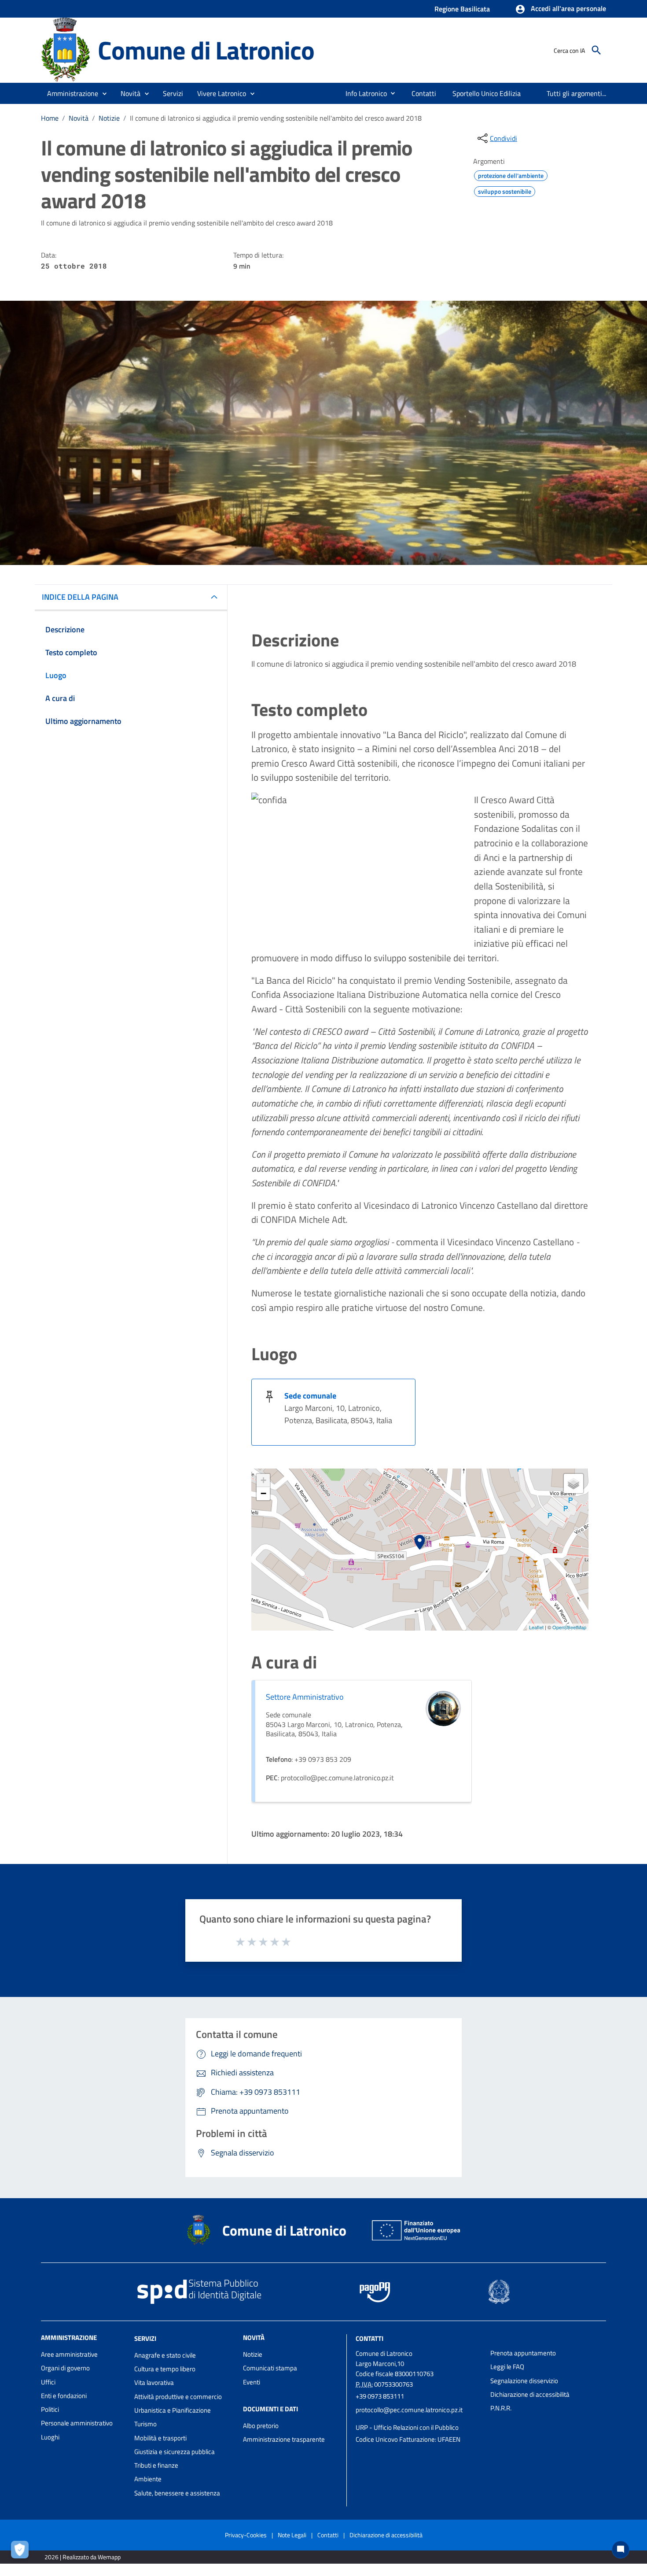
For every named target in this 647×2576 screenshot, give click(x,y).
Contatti (369, 2338)
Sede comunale (310, 1396)
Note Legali (292, 2535)
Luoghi (50, 2437)
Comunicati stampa (270, 2368)
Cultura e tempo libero (165, 2369)
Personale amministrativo (77, 2423)
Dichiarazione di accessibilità (530, 2394)
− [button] (263, 1493)
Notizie (109, 118)
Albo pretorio (261, 2426)
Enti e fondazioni (64, 2396)
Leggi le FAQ (507, 2367)
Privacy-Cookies (246, 2535)
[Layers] (573, 1484)
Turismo (145, 2424)
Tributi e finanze (156, 2465)
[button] (561, 9)
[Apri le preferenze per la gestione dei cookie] (22, 2552)
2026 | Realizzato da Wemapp (83, 2557)
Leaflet (536, 1627)
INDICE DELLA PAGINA (80, 597)
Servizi (145, 2338)
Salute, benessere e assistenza (177, 2493)
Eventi (252, 2382)
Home (50, 118)
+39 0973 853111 (380, 2396)
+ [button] (263, 1480)
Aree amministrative (69, 2354)
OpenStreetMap (569, 1627)
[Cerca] (596, 50)
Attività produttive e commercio (178, 2397)
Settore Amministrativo (305, 1697)
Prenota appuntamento (523, 2353)
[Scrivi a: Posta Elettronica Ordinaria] (419, 2419)
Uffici (48, 2382)
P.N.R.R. (501, 2408)
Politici (50, 2409)
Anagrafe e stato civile (165, 2355)
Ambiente (148, 2479)
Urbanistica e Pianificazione (173, 2410)
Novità (79, 118)
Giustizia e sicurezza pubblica (175, 2452)
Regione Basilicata (462, 9)
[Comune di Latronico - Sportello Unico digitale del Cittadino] (65, 50)
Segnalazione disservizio (524, 2381)
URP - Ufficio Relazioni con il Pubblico (407, 2427)
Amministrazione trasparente (284, 2439)
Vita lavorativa (154, 2382)
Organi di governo (65, 2368)
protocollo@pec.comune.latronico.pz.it (409, 2410)
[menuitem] (363, 93)
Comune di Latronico (206, 50)
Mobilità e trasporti (160, 2438)
